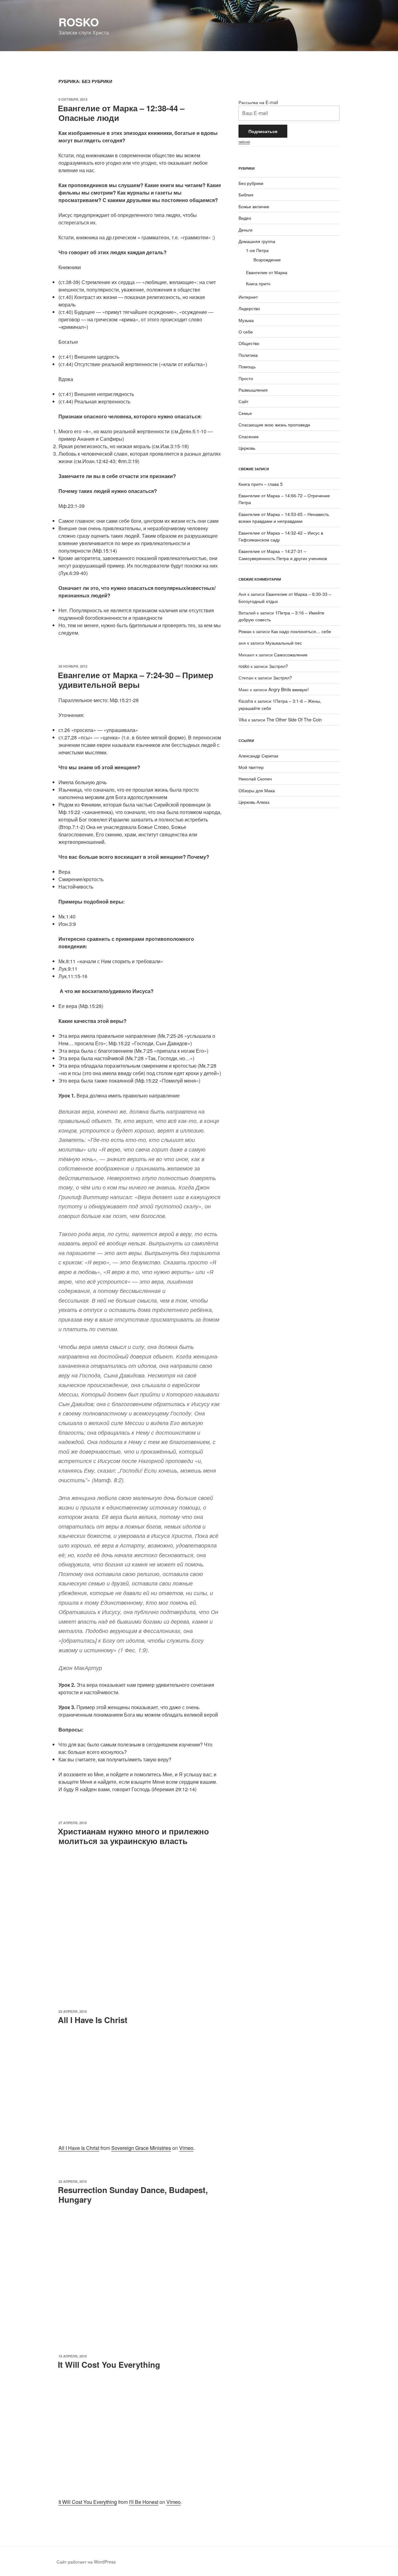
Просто (246, 378)
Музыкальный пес (284, 643)
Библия (246, 195)
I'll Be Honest (144, 2502)
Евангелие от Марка (267, 272)
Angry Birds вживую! (289, 689)
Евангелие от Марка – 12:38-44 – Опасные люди (121, 113)
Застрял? (278, 666)
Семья (245, 413)
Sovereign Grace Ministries (141, 2148)
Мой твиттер (251, 767)
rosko (79, 22)
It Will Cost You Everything (109, 2364)
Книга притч (258, 283)
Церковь (247, 448)
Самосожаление (291, 655)
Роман (245, 631)
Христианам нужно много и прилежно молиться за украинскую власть (133, 1836)
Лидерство (249, 308)
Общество (249, 343)
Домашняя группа (257, 241)
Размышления (253, 390)
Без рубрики (251, 183)
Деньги (245, 230)
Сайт (243, 401)
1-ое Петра (257, 250)
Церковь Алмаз (254, 802)
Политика (248, 355)
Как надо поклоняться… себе (301, 631)
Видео (245, 218)
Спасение (249, 436)
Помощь (247, 366)
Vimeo (186, 2148)
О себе (246, 332)
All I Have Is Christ (93, 2020)
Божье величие (254, 206)
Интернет (248, 297)
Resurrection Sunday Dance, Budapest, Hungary (133, 2195)
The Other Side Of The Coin (294, 720)
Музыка (246, 320)
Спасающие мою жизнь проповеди (274, 425)
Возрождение (267, 260)
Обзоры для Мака (257, 790)
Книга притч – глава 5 (261, 484)
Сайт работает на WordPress (86, 2562)
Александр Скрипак (258, 756)
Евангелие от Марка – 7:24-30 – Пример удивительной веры (136, 680)
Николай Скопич (255, 779)
